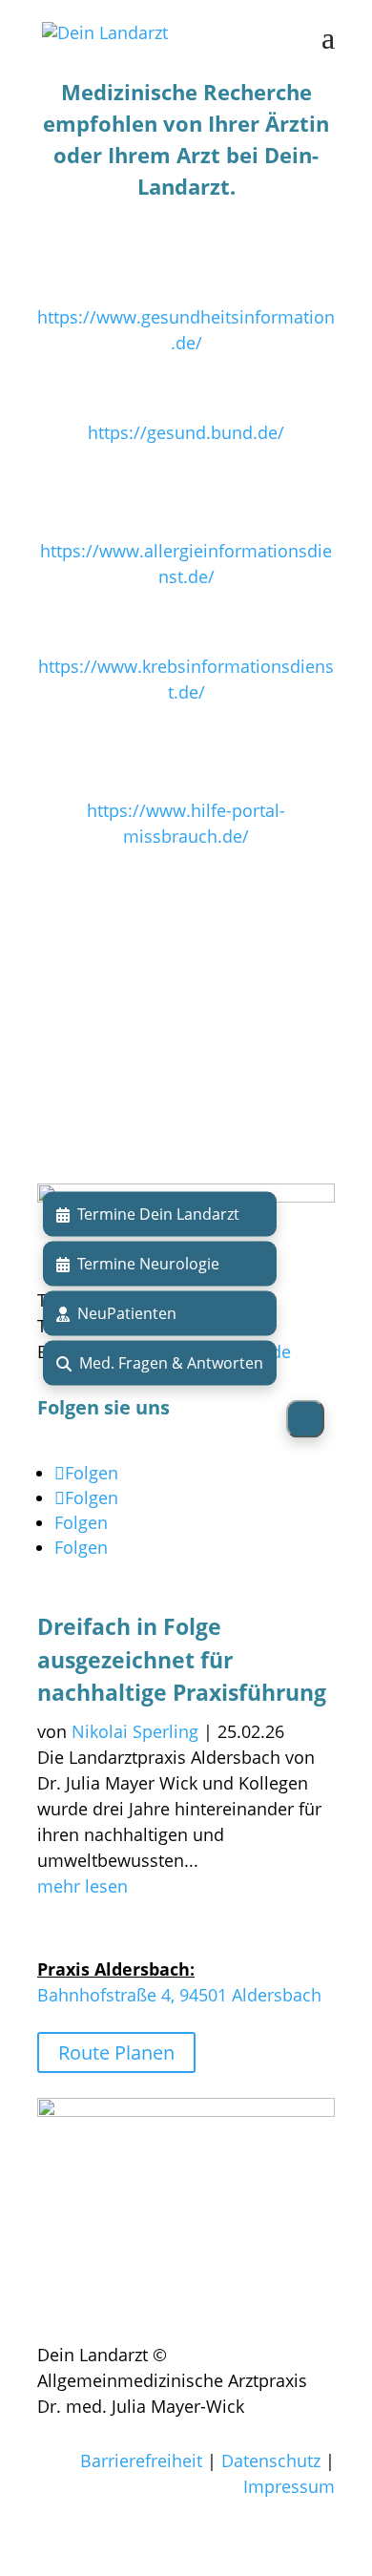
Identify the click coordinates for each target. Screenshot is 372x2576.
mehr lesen (83, 1886)
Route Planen (116, 2052)
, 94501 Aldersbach (246, 1995)
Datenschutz (271, 2461)
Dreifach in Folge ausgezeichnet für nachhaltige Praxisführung (182, 1659)
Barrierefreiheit (141, 2461)
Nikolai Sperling (135, 1731)
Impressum (289, 2486)
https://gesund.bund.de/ (186, 432)
